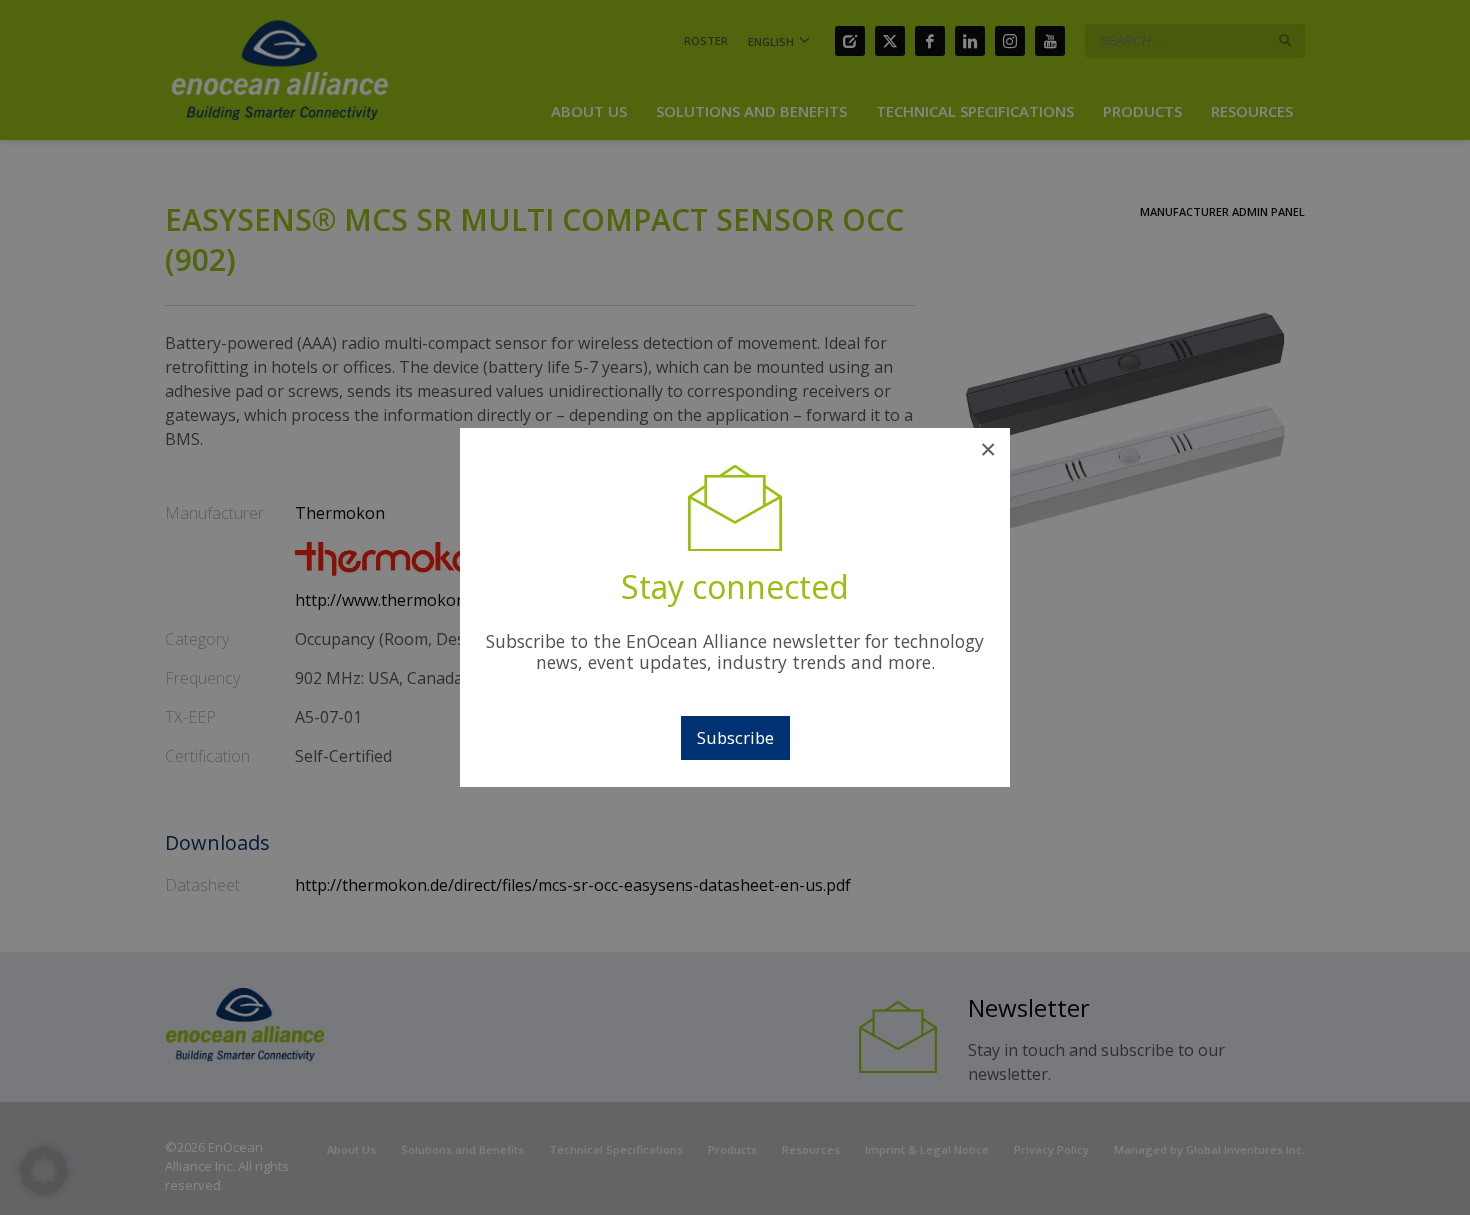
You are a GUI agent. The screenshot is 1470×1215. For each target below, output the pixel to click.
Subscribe (735, 737)
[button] (44, 1171)
